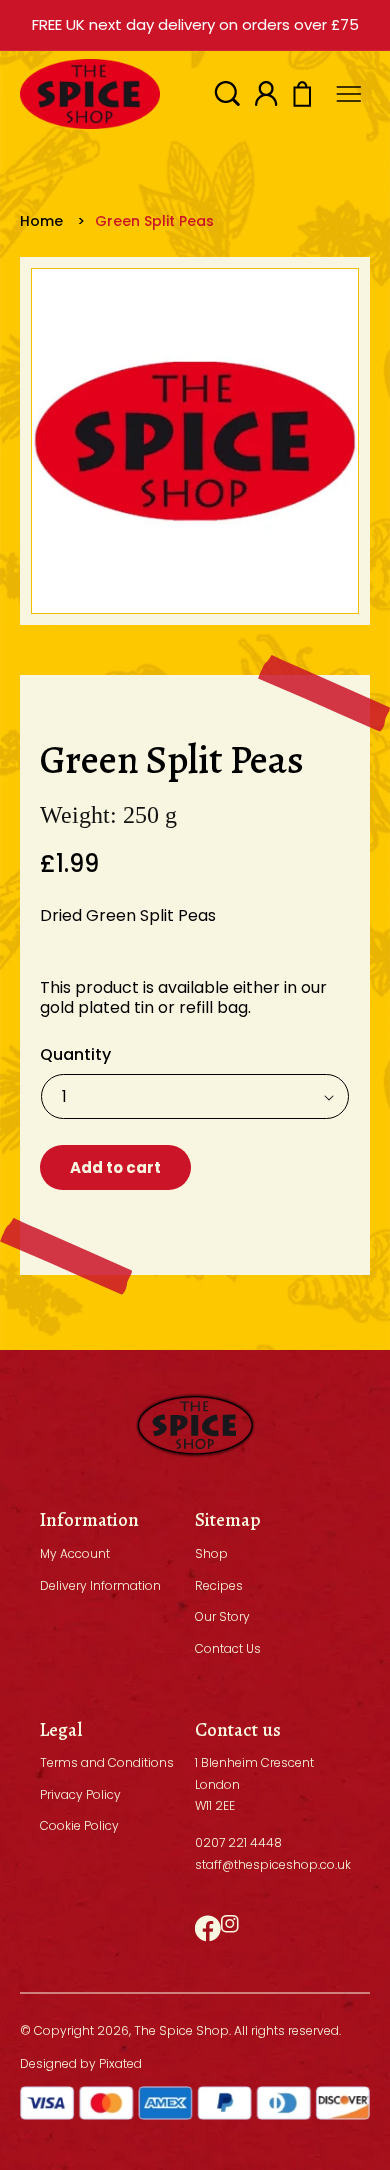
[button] (227, 93)
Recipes (219, 1585)
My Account (75, 1553)
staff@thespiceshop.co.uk (273, 1864)
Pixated (120, 2063)
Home (41, 221)
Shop (211, 1553)
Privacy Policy (80, 1794)
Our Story (222, 1616)
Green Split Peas (154, 221)
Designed (48, 2063)
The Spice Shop (181, 2030)
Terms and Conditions (107, 1762)
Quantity (75, 1054)
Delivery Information (100, 1585)
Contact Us (228, 1648)
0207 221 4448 (238, 1842)
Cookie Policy (79, 1825)
